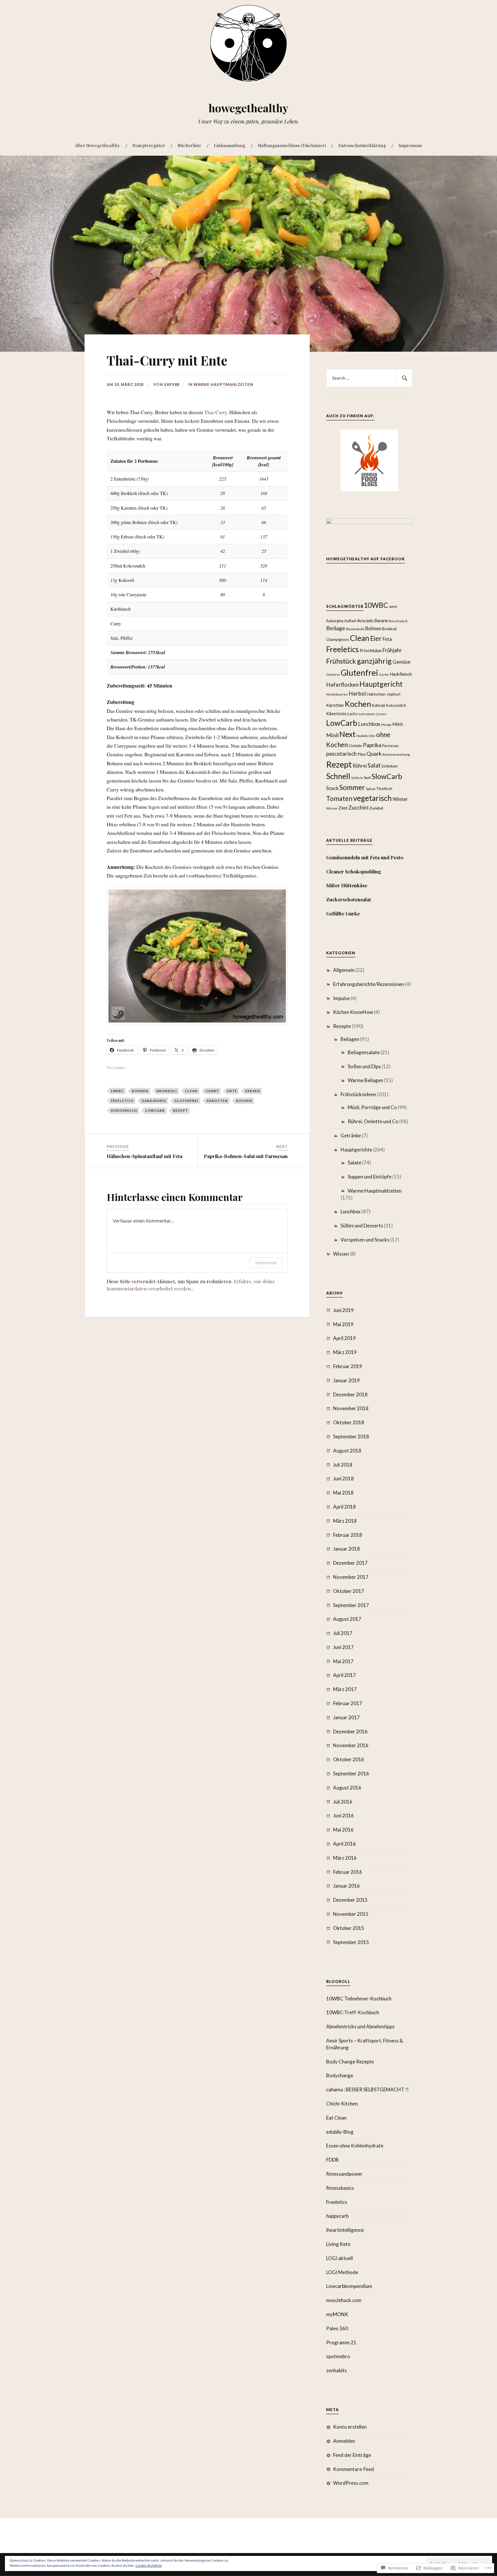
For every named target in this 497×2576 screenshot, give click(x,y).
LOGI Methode (342, 2272)
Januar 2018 (346, 1549)
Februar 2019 (348, 1366)
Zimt (343, 808)
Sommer (352, 787)
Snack (332, 788)
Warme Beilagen (365, 1080)
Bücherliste (190, 145)
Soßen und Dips (364, 1066)
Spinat (371, 789)
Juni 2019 (343, 1310)
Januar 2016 (346, 1886)
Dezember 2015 (350, 1900)
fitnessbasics (340, 2188)
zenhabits (337, 2370)
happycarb (337, 2216)
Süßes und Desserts (362, 1226)
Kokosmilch (124, 1110)
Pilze (362, 754)
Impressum (410, 145)
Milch (398, 724)
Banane (381, 621)
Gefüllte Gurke (343, 913)
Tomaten (339, 798)
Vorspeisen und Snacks (365, 1240)
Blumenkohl (355, 629)
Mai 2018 (343, 1493)
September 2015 (351, 1942)
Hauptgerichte (356, 1150)
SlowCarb (387, 776)
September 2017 (351, 1605)
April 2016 (344, 1844)
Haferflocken (342, 685)
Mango (386, 725)
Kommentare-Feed (353, 2469)
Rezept (180, 1110)
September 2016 (351, 1774)
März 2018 (345, 1521)
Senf (367, 778)
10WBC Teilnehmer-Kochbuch (359, 1999)
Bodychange (340, 2075)
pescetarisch (341, 754)
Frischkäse (371, 650)
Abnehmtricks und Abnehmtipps (360, 2026)
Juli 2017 (343, 1633)
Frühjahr (392, 650)
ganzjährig (154, 1101)
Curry (212, 1091)
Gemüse (402, 662)
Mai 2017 (343, 1661)
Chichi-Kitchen (342, 2104)
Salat (374, 765)
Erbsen (253, 1091)
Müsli (332, 735)
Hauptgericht (381, 684)
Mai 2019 (343, 1324)
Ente (232, 1091)
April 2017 (344, 1675)
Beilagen (350, 1039)
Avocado (365, 620)
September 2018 (351, 1436)
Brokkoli (167, 1091)
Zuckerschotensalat (349, 899)
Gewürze (333, 674)
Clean (191, 1091)
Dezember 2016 (350, 1731)
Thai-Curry (216, 412)
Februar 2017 (348, 1703)
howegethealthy (248, 108)
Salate (354, 1163)
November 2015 (351, 1914)
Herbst (358, 693)
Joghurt (394, 694)
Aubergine (335, 621)
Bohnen (140, 1091)
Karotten (217, 1101)
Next (347, 734)
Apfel (393, 607)
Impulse (341, 998)
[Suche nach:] (369, 378)
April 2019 (344, 1338)
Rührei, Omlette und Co (373, 1121)
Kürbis (342, 714)
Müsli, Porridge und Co (372, 1107)
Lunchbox (369, 724)
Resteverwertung (396, 754)
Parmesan (390, 746)
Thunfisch (384, 789)
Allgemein (344, 970)
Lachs (353, 714)
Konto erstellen (350, 2427)
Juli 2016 (343, 1802)
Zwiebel (376, 808)
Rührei (360, 766)
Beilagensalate (364, 1052)
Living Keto (338, 2244)
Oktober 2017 (349, 1591)
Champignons (338, 639)
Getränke (351, 1135)
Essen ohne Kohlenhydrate (355, 2146)
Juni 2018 (343, 1479)
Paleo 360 (337, 2328)
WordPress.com (351, 2483)
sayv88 (172, 384)
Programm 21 (341, 2342)
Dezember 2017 (350, 1563)
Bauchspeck (398, 621)
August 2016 (347, 1788)
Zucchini (358, 808)
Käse (331, 713)
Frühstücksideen (358, 1094)
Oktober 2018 (349, 1422)
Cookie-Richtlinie (149, 2565)
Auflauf (350, 621)
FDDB (332, 2160)
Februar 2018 (348, 1535)
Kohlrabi (379, 706)
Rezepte (342, 1026)
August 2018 (347, 1451)
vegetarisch (372, 798)
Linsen (381, 714)
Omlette (355, 746)
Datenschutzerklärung (362, 145)
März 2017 (345, 1689)
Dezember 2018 (350, 1394)
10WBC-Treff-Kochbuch (353, 2012)
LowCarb (155, 1110)
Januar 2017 (346, 1717)
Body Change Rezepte (350, 2062)
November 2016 (351, 1745)
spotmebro (338, 2356)
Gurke (384, 674)
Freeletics (122, 1101)
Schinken (390, 766)
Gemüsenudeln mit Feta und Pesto (365, 857)
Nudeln (362, 736)
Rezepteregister (149, 145)
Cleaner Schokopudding (354, 871)
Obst (372, 736)
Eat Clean (336, 2118)
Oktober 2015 (349, 1928)
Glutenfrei (186, 1101)
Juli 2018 (343, 1465)
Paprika (372, 745)
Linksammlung (230, 145)
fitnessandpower (344, 2174)
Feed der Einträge (352, 2455)
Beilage (336, 628)
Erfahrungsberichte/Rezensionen (369, 984)
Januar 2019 (346, 1380)
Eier (376, 638)
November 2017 (351, 1577)
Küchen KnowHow (353, 1012)
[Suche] (404, 378)
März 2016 (345, 1858)
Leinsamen (367, 714)
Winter (400, 799)
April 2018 (344, 1507)
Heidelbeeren (337, 694)
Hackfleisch (401, 674)
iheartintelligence (345, 2230)
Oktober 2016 (349, 1759)
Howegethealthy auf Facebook (366, 559)
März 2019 (345, 1352)
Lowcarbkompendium (349, 2286)
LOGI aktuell (340, 2258)
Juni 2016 (343, 1816)
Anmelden (344, 2441)
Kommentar (266, 1263)
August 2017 (347, 1619)
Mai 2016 (343, 1830)
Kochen (244, 1101)
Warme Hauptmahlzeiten (223, 384)
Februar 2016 (348, 1872)
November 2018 (351, 1408)
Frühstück (341, 661)
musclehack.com (344, 2300)
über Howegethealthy (98, 145)
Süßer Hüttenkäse (347, 885)
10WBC (117, 1091)
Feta (387, 639)
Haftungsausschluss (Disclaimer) (292, 145)
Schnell (338, 776)
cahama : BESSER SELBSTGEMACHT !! (367, 2089)
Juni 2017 (343, 1647)
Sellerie (357, 778)
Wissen (332, 808)
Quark (374, 754)
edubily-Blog (340, 2132)
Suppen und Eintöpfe (370, 1177)
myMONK (337, 2314)
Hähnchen (376, 694)
